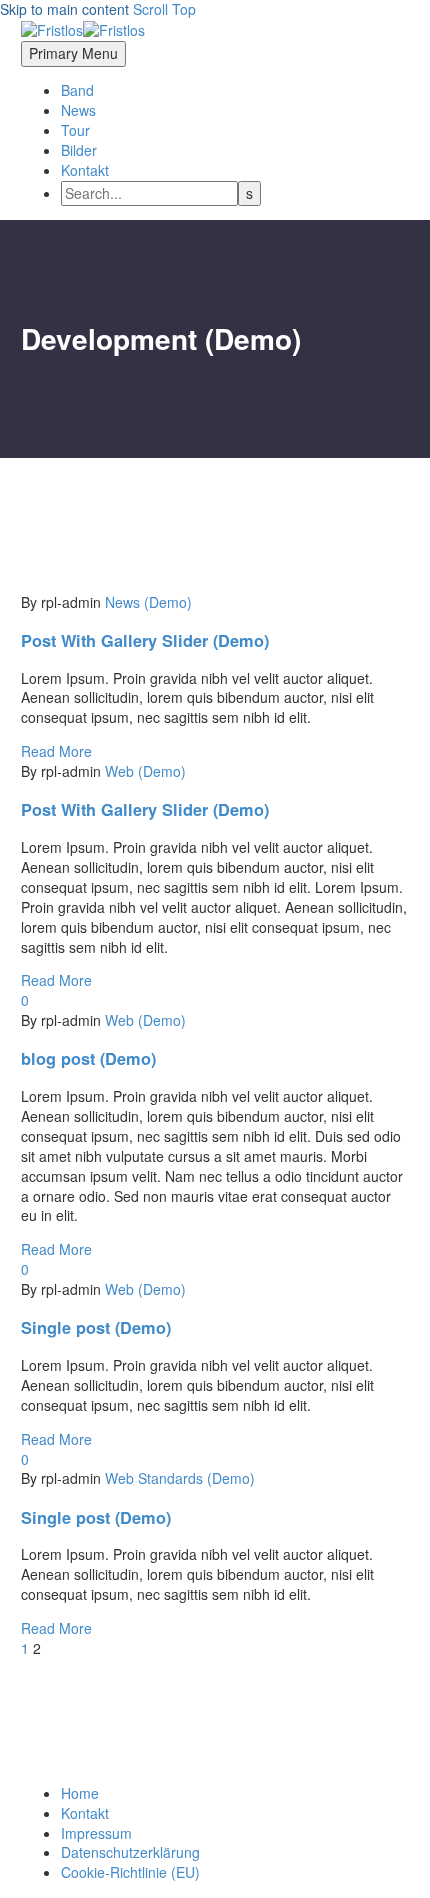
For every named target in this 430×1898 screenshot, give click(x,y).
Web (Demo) (145, 771)
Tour (75, 130)
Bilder (79, 150)
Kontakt (85, 170)
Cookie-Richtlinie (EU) (130, 1872)
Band (77, 90)
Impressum (96, 1833)
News (78, 110)
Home (80, 1793)
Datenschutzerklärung (130, 1852)
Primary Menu (73, 53)
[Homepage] (83, 29)
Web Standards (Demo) (180, 1478)
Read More (56, 751)
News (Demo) (148, 602)
